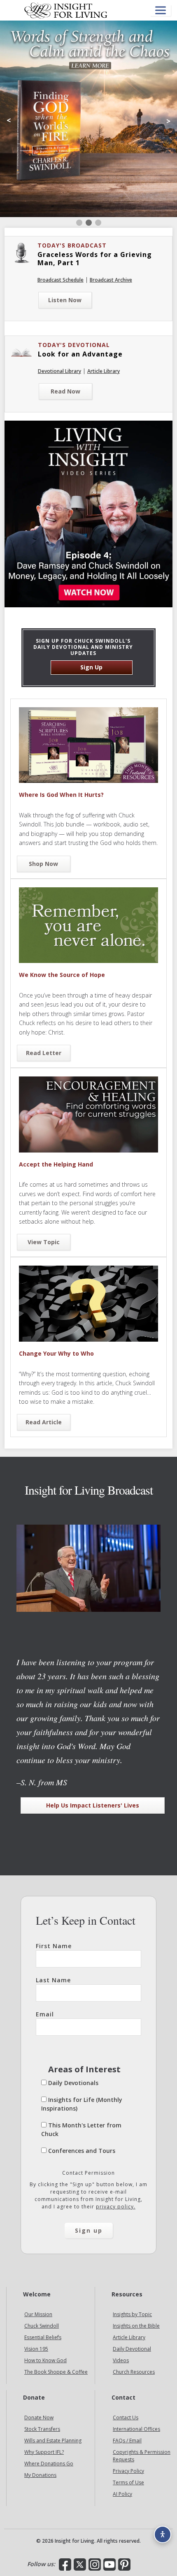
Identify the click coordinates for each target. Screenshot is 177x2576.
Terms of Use (128, 2482)
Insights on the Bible (136, 2326)
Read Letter (44, 1053)
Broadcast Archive (111, 280)
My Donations (40, 2475)
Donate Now (39, 2417)
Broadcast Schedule (61, 280)
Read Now (65, 391)
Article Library (104, 371)
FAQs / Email (127, 2441)
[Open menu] (161, 10)
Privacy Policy (128, 2471)
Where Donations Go (49, 2464)
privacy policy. (116, 2207)
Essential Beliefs (43, 2337)
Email (45, 2014)
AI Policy (122, 2494)
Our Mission (38, 2314)
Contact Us (126, 2417)
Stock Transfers (42, 2429)
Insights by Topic (132, 2314)
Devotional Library (59, 371)
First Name (54, 1946)
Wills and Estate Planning (53, 2441)
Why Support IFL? (44, 2452)
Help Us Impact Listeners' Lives (93, 1805)
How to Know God (45, 2360)
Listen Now (65, 300)
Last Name (53, 1980)
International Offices (136, 2429)
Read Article (44, 1422)
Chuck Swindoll (42, 2326)
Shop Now (43, 864)
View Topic (44, 1242)
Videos (121, 2360)
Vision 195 (36, 2349)
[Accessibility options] (163, 2534)
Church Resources (134, 2372)
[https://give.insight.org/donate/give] (88, 119)
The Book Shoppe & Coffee (56, 2372)
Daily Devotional (132, 2349)
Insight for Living (66, 10)
